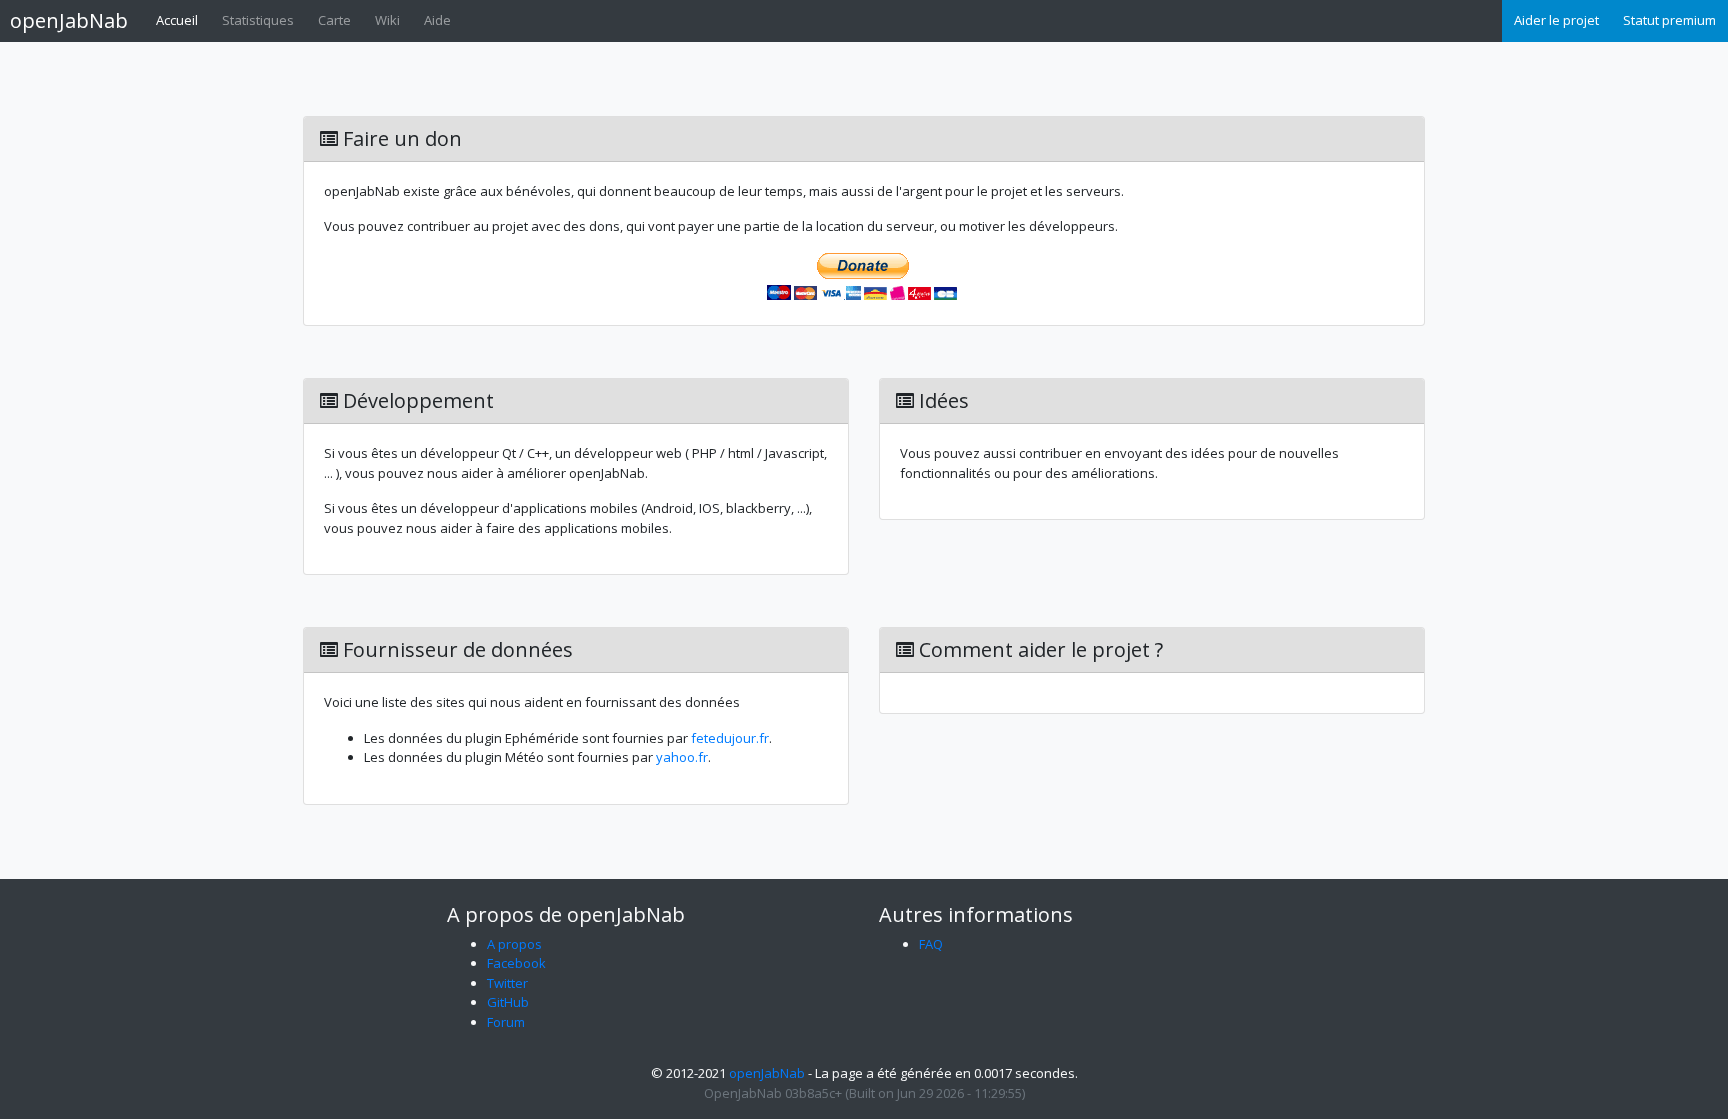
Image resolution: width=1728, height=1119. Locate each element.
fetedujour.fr (730, 738)
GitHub (508, 1002)
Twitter (507, 983)
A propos (514, 944)
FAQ (931, 944)
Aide (437, 20)
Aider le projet (1556, 20)
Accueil (177, 20)
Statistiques (258, 20)
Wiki (387, 20)
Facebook (516, 963)
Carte (334, 20)
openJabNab (69, 20)
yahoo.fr (682, 757)
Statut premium (1669, 20)
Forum (506, 1022)
